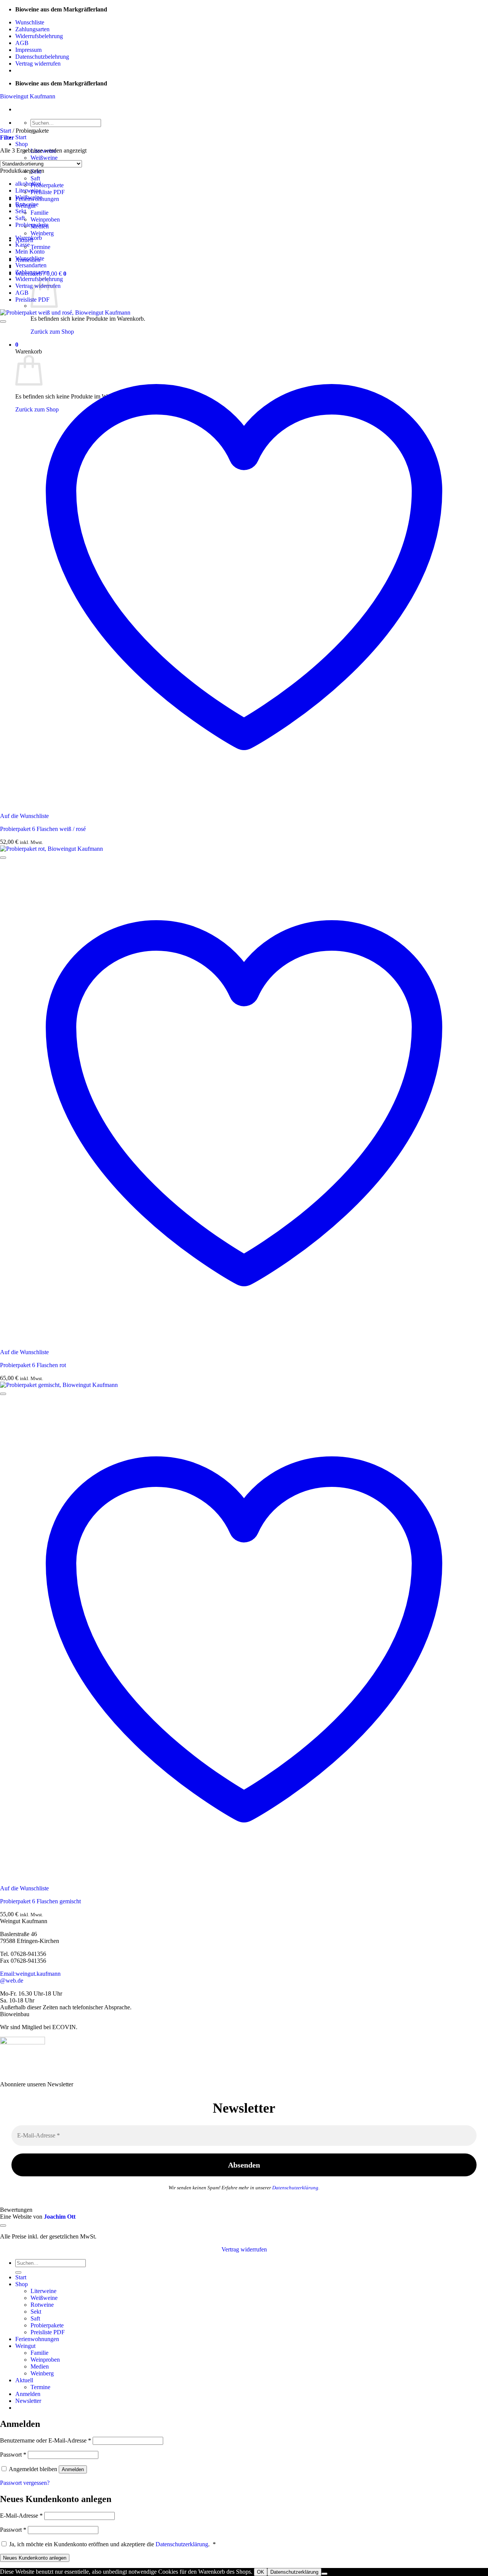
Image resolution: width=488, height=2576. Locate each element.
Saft (35, 178)
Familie (39, 213)
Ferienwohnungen (37, 2339)
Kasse (22, 245)
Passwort (13, 2455)
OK (261, 2572)
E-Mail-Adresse (21, 2516)
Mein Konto (30, 251)
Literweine (28, 190)
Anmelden (73, 2469)
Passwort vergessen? (25, 2483)
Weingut (25, 2346)
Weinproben (45, 219)
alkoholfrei (28, 184)
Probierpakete (47, 185)
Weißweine (44, 158)
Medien (40, 2366)
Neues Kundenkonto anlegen (35, 2558)
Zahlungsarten (32, 29)
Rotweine (27, 204)
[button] (7, 137)
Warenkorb (29, 238)
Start (21, 137)
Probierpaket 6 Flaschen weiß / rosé (43, 829)
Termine (40, 247)
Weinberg (42, 233)
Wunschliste (30, 22)
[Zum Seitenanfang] (3, 2226)
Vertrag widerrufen (38, 63)
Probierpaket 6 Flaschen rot (33, 1365)
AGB (22, 43)
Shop (22, 144)
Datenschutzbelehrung (42, 57)
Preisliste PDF (48, 192)
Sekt (21, 211)
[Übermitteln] (18, 2272)
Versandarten (31, 265)
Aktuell (24, 2380)
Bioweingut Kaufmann (28, 96)
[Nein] (324, 2574)
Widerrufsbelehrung (39, 36)
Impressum (28, 50)
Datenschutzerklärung (295, 2188)
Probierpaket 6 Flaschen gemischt (40, 1901)
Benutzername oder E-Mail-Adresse (46, 2440)
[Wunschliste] (3, 321)
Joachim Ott (60, 2217)
